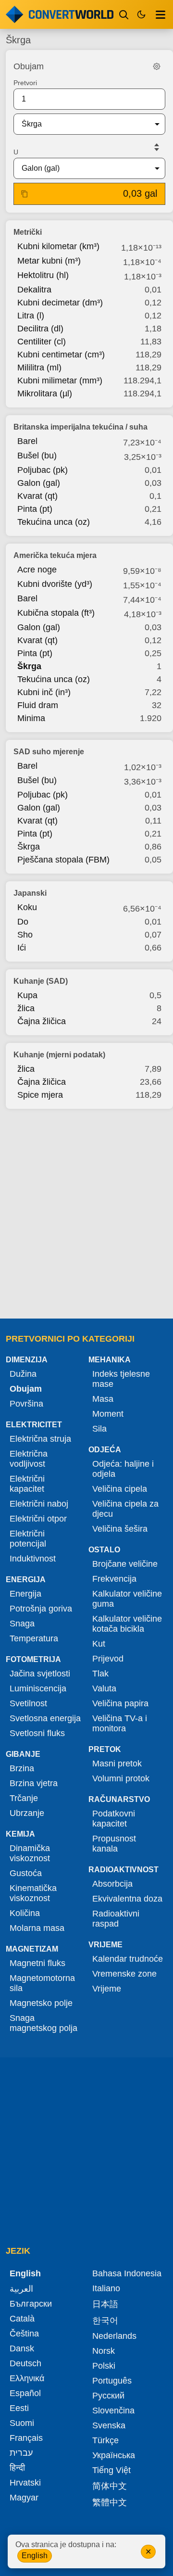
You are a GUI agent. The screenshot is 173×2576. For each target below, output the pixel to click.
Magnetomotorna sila (42, 1983)
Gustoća (26, 1873)
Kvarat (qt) (37, 496)
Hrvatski (25, 2483)
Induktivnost (33, 1559)
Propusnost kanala (114, 1844)
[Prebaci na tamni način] (141, 14)
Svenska (109, 2425)
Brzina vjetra (34, 1783)
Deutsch (25, 2363)
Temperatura (34, 1638)
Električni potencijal (28, 1539)
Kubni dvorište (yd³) (55, 584)
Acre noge (37, 570)
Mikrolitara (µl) (45, 393)
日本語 (105, 2304)
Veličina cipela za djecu (125, 1509)
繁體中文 (110, 2502)
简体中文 (110, 2486)
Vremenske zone (124, 1974)
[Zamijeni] (157, 147)
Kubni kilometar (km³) (58, 246)
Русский (108, 2396)
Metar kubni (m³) (49, 261)
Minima (31, 718)
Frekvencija (114, 1579)
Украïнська (114, 2455)
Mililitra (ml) (39, 368)
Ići (22, 948)
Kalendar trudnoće (128, 1959)
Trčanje (24, 1798)
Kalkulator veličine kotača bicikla (127, 1624)
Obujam (26, 1389)
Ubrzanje (27, 1813)
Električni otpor (38, 1519)
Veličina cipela (120, 1489)
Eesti (19, 2408)
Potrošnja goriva (41, 1609)
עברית (21, 2453)
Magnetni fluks (37, 1963)
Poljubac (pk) (43, 470)
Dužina (23, 1374)
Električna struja (40, 1439)
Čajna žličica (42, 1021)
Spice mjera (40, 1095)
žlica (26, 1008)
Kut (99, 1644)
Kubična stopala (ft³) (56, 613)
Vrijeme (107, 1989)
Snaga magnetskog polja (43, 2023)
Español (25, 2393)
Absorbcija (112, 1884)
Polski (104, 2366)
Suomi (22, 2423)
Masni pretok (117, 1764)
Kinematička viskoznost (33, 1893)
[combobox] (82, 124)
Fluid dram (38, 705)
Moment (108, 1414)
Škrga (29, 666)
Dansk (22, 2348)
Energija (25, 1594)
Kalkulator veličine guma (127, 1599)
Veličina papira (120, 1703)
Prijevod (108, 1659)
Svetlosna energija (45, 1718)
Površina (26, 1404)
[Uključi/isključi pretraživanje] (124, 14)
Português (112, 2381)
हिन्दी (17, 2468)
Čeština (24, 2334)
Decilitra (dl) (40, 329)
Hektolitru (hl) (43, 275)
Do (23, 922)
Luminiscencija (38, 1688)
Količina (25, 1913)
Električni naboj (39, 1504)
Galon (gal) (39, 483)
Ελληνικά (27, 2378)
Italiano (106, 2288)
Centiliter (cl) (42, 342)
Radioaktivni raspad (116, 1919)
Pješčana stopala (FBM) (63, 860)
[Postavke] (157, 66)
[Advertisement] (86, 1211)
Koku (27, 907)
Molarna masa (37, 1928)
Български (31, 2304)
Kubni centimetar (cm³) (61, 355)
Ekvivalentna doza (127, 1899)
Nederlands (114, 2336)
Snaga (22, 1624)
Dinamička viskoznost (30, 1853)
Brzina (22, 1768)
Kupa (27, 995)
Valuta (104, 1688)
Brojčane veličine (125, 1564)
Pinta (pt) (35, 509)
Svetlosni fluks (37, 1733)
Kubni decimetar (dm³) (60, 303)
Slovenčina (113, 2411)
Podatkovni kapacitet (114, 1819)
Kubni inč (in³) (44, 692)
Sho (25, 935)
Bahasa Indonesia (127, 2273)
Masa (103, 1399)
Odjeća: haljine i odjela (123, 1469)
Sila (99, 1429)
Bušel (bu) (37, 456)
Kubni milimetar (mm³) (60, 381)
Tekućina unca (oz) (54, 522)
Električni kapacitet (27, 1484)
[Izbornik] (161, 14)
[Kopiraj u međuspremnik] (25, 194)
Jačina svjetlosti (40, 1674)
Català (22, 2319)
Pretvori (25, 83)
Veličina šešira (120, 1529)
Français (26, 2438)
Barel (27, 441)
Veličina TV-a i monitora (120, 1723)
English (35, 2556)
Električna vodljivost (29, 1459)
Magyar (24, 2498)
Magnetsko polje (41, 2003)
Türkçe (105, 2440)
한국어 (105, 2321)
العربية (21, 2289)
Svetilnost (28, 1703)
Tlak (100, 1674)
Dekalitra (34, 290)
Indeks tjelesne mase (121, 1379)
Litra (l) (31, 316)
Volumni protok (121, 1778)
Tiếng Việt (111, 2470)
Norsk (104, 2351)
